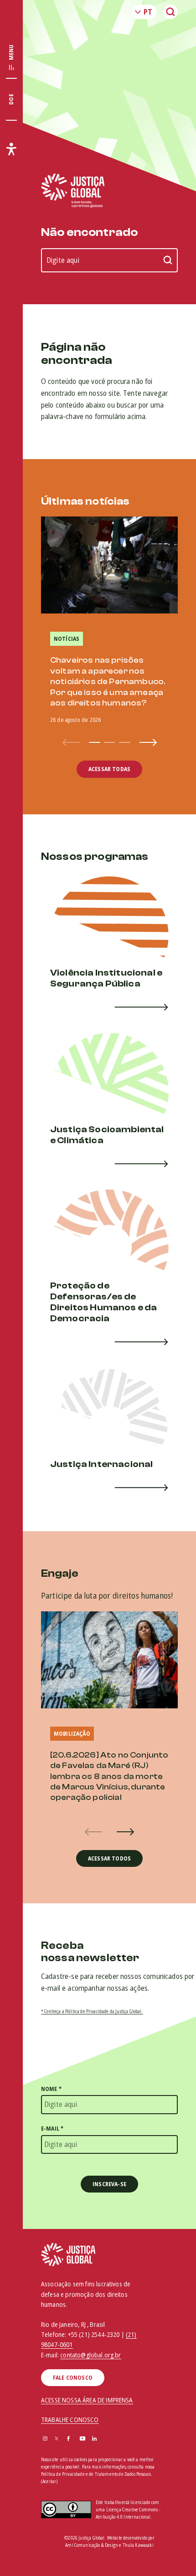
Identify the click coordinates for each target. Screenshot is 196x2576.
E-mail (52, 2129)
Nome (51, 2089)
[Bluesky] (107, 2439)
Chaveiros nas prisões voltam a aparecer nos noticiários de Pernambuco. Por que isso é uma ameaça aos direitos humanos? (108, 682)
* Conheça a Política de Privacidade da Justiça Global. (92, 2011)
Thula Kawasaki (138, 2545)
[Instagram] (45, 2439)
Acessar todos (109, 1858)
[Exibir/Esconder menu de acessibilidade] (11, 149)
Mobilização (72, 1734)
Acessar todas (109, 769)
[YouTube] (83, 2439)
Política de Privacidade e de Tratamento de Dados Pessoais (96, 2474)
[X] (57, 2439)
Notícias (67, 639)
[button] (95, 742)
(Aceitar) (49, 2481)
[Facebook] (68, 2439)
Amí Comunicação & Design (92, 2545)
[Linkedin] (94, 2439)
